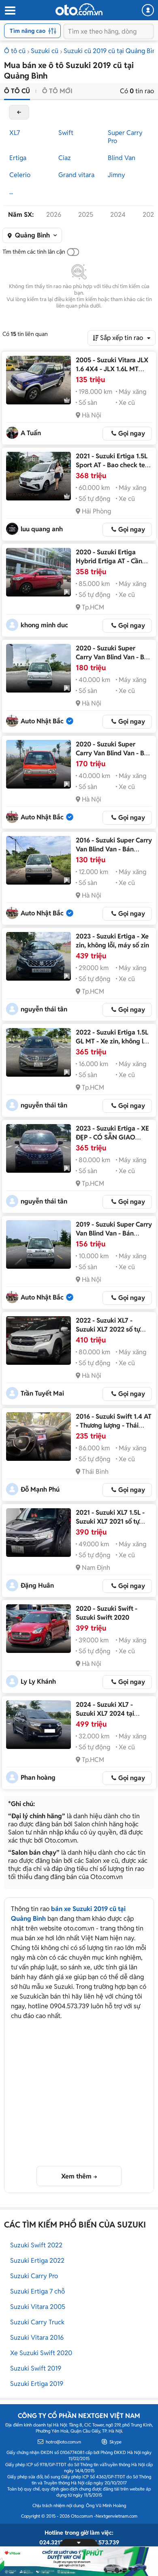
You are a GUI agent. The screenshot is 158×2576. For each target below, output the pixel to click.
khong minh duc (44, 625)
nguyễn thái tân (44, 1009)
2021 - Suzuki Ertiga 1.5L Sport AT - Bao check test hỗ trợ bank (113, 465)
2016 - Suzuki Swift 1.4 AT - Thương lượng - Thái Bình (114, 1425)
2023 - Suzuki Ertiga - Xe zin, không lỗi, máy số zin (112, 941)
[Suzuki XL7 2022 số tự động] (38, 1340)
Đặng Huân (37, 1585)
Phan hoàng (38, 1778)
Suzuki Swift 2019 (36, 2368)
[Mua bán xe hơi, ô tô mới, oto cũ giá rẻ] (79, 9)
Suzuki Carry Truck (37, 2322)
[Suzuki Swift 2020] (38, 1629)
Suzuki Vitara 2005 (38, 2307)
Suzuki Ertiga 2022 (37, 2261)
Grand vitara (76, 175)
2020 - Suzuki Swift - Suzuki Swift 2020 (107, 1613)
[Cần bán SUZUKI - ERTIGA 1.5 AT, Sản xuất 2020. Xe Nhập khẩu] (38, 572)
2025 (86, 215)
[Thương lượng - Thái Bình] (38, 1437)
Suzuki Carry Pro (34, 2276)
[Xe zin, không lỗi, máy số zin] (38, 956)
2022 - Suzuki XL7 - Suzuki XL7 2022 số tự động (108, 1329)
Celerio (20, 175)
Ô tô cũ (15, 51)
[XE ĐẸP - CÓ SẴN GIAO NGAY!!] (38, 1148)
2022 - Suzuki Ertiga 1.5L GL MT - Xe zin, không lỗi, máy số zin (113, 1041)
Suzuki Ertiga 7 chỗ (37, 2291)
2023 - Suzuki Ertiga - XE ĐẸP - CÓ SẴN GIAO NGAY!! (112, 1137)
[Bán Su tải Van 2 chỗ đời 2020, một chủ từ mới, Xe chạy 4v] (38, 764)
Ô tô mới (57, 91)
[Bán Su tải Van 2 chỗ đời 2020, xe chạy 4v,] (38, 668)
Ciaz (65, 158)
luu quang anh (42, 529)
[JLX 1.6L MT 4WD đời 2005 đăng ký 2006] (38, 380)
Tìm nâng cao (28, 31)
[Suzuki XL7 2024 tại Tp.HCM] (38, 1725)
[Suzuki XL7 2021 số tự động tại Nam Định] (38, 1533)
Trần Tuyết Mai (42, 1393)
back (19, 112)
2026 (54, 215)
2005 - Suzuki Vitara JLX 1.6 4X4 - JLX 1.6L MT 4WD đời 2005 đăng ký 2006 (112, 373)
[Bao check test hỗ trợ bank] (38, 476)
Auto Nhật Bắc (42, 721)
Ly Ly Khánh (38, 1681)
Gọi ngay (132, 433)
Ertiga (18, 158)
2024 (118, 215)
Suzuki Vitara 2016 (37, 2338)
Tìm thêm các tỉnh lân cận (34, 252)
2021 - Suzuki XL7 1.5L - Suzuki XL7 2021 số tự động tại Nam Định (110, 1521)
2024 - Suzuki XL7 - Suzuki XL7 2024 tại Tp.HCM (105, 1713)
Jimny (116, 175)
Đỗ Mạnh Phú (40, 1489)
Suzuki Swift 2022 (36, 2245)
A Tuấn (31, 433)
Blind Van (122, 158)
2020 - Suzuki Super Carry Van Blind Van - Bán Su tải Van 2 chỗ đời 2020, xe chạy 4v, (114, 662)
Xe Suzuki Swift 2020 (41, 2353)
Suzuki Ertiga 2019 (37, 2384)
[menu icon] (10, 11)
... (11, 192)
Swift (66, 133)
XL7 (15, 133)
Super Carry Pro (125, 137)
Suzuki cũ (45, 51)
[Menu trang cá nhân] (148, 10)
